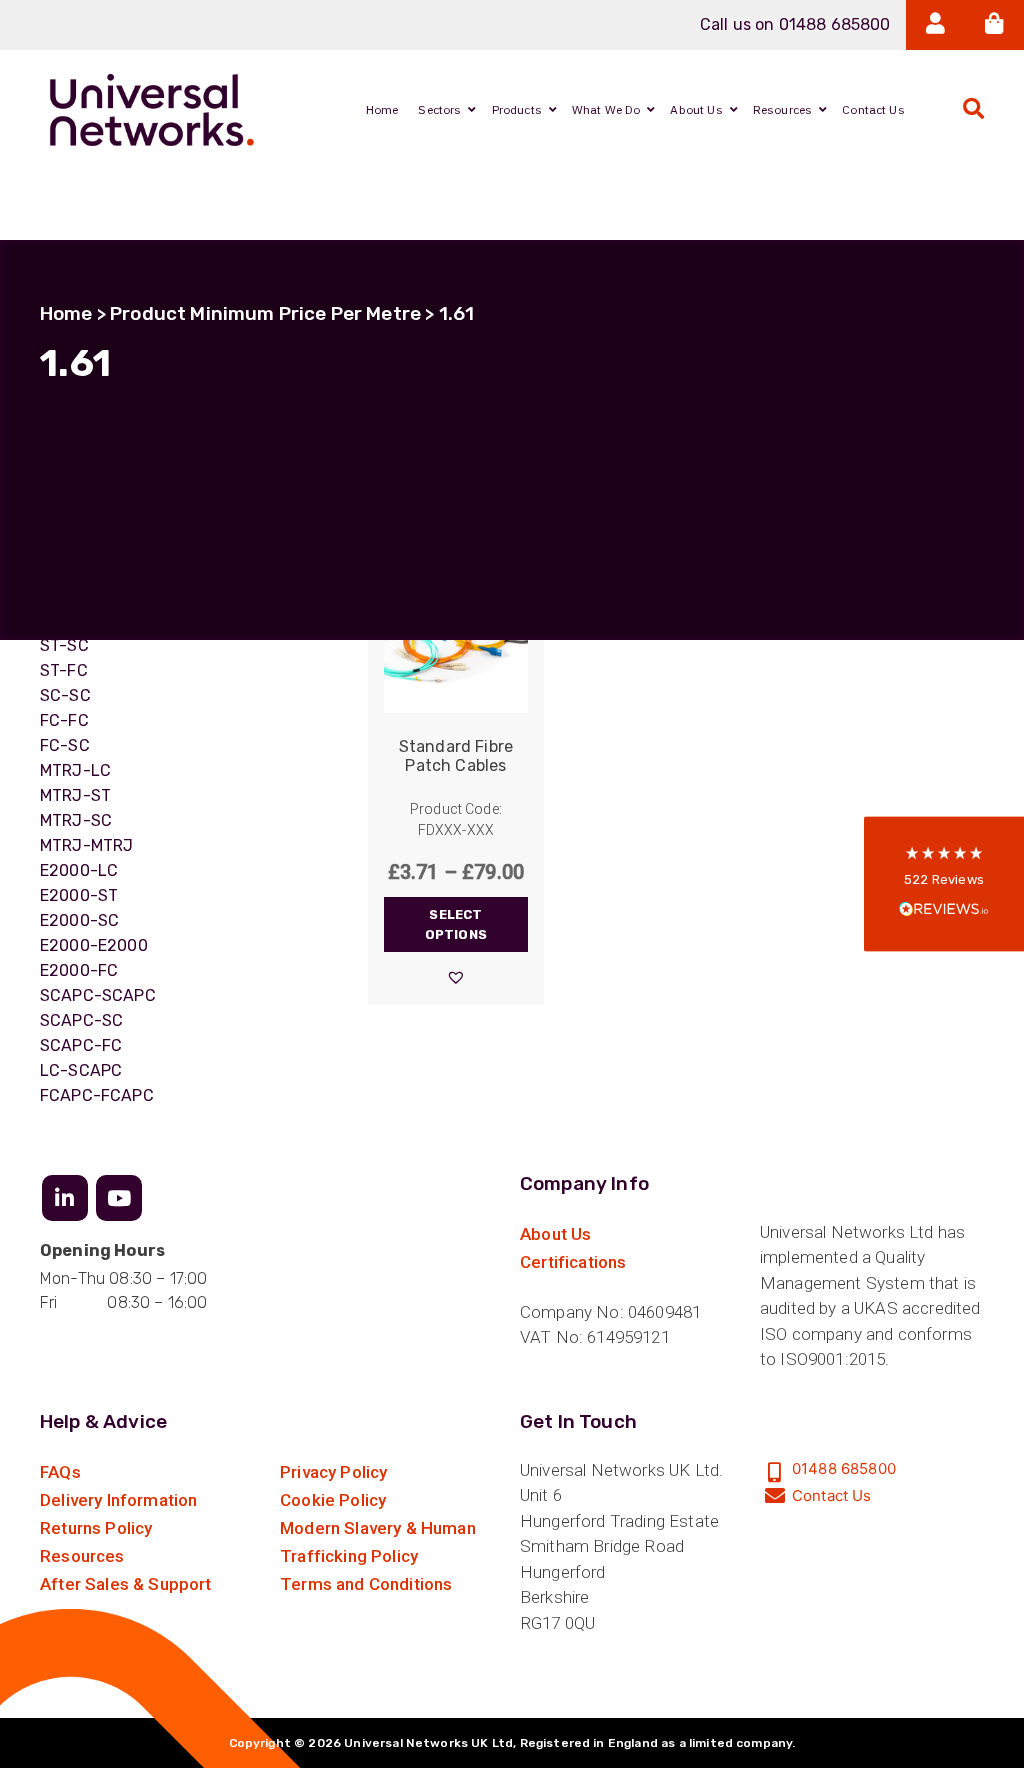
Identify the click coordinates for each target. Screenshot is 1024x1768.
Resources (82, 1556)
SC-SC (65, 695)
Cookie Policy (333, 1500)
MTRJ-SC (76, 820)
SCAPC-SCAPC (98, 995)
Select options (456, 924)
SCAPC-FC (81, 1045)
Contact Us (832, 1495)
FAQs (60, 1472)
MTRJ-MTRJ (86, 845)
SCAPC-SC (81, 1020)
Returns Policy (96, 1528)
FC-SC (65, 745)
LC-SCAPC (81, 1070)
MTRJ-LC (75, 770)
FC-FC (64, 720)
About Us (555, 1234)
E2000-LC (79, 870)
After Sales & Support (126, 1584)
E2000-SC (79, 920)
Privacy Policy (333, 1472)
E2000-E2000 (94, 945)
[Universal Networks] (152, 110)
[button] (456, 977)
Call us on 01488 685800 (795, 24)
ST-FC (64, 670)
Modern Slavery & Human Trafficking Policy (378, 1542)
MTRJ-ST (75, 795)
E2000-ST (79, 895)
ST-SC (64, 645)
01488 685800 (844, 1468)
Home (66, 313)
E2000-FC (79, 970)
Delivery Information (118, 1500)
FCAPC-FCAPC (97, 1095)
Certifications (573, 1262)
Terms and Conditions (366, 1584)
